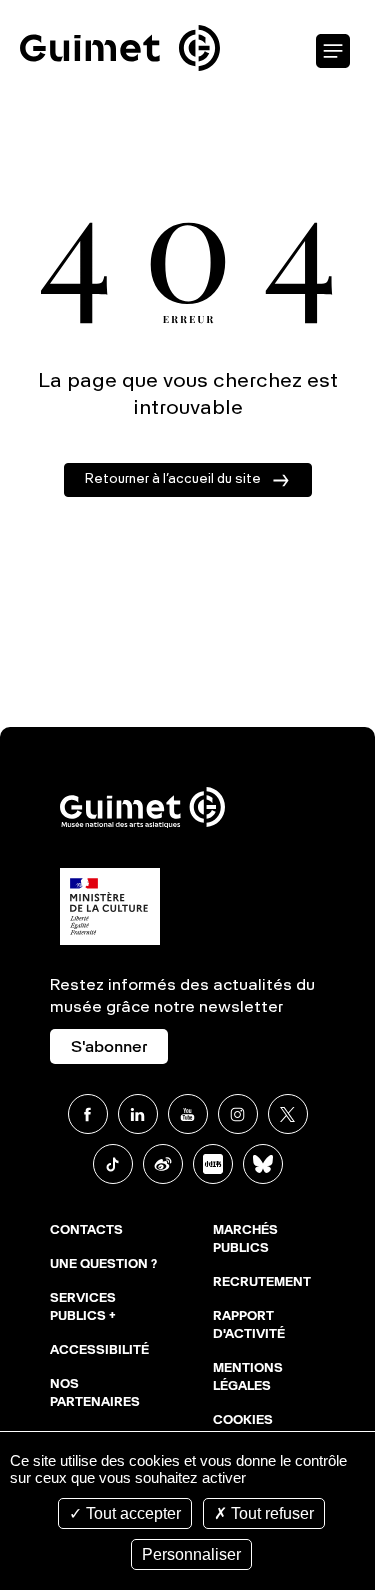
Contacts (86, 1231)
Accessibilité (99, 1351)
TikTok (113, 1164)
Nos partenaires (95, 1394)
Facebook (88, 1114)
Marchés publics (245, 1240)
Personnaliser (191, 1554)
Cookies (243, 1421)
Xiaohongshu (213, 1164)
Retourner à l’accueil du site (173, 479)
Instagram (238, 1114)
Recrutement (262, 1283)
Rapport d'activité (249, 1326)
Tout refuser (270, 1513)
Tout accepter (131, 1513)
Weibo (163, 1164)
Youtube (188, 1114)
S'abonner (109, 1048)
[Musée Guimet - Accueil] (120, 11)
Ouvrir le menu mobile (333, 52)
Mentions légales (248, 1378)
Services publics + (83, 1308)
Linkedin (138, 1114)
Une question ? (103, 1265)
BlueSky (263, 1164)
